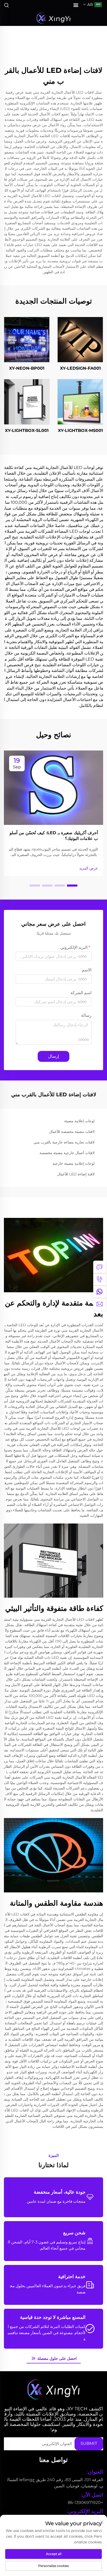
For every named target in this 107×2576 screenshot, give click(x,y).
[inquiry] (99, 1267)
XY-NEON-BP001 (27, 368)
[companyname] (53, 18)
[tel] (99, 1279)
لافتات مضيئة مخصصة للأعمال (72, 1132)
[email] (99, 1304)
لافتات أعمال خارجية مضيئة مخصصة (67, 1153)
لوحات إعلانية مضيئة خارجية (73, 1163)
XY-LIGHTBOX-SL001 (27, 430)
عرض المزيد (89, 868)
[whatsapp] (99, 1292)
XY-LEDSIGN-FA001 (80, 368)
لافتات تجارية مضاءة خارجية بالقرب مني (64, 1142)
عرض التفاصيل (80, 339)
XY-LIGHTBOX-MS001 (80, 430)
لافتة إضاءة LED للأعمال (76, 1174)
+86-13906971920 (85, 2503)
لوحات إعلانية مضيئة (79, 1121)
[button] (72, 886)
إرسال (53, 1056)
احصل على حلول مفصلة (56, 2358)
